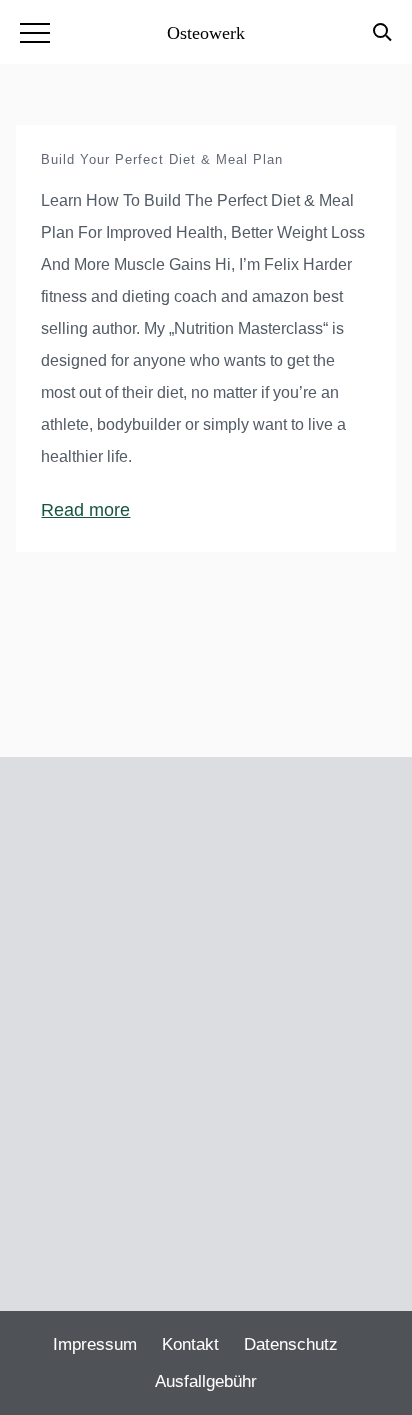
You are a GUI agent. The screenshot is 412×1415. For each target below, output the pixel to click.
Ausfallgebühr (206, 1381)
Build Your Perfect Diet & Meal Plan (162, 159)
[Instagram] (202, 1213)
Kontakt (190, 1344)
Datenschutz (291, 1344)
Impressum (95, 1344)
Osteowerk (206, 33)
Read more (85, 510)
